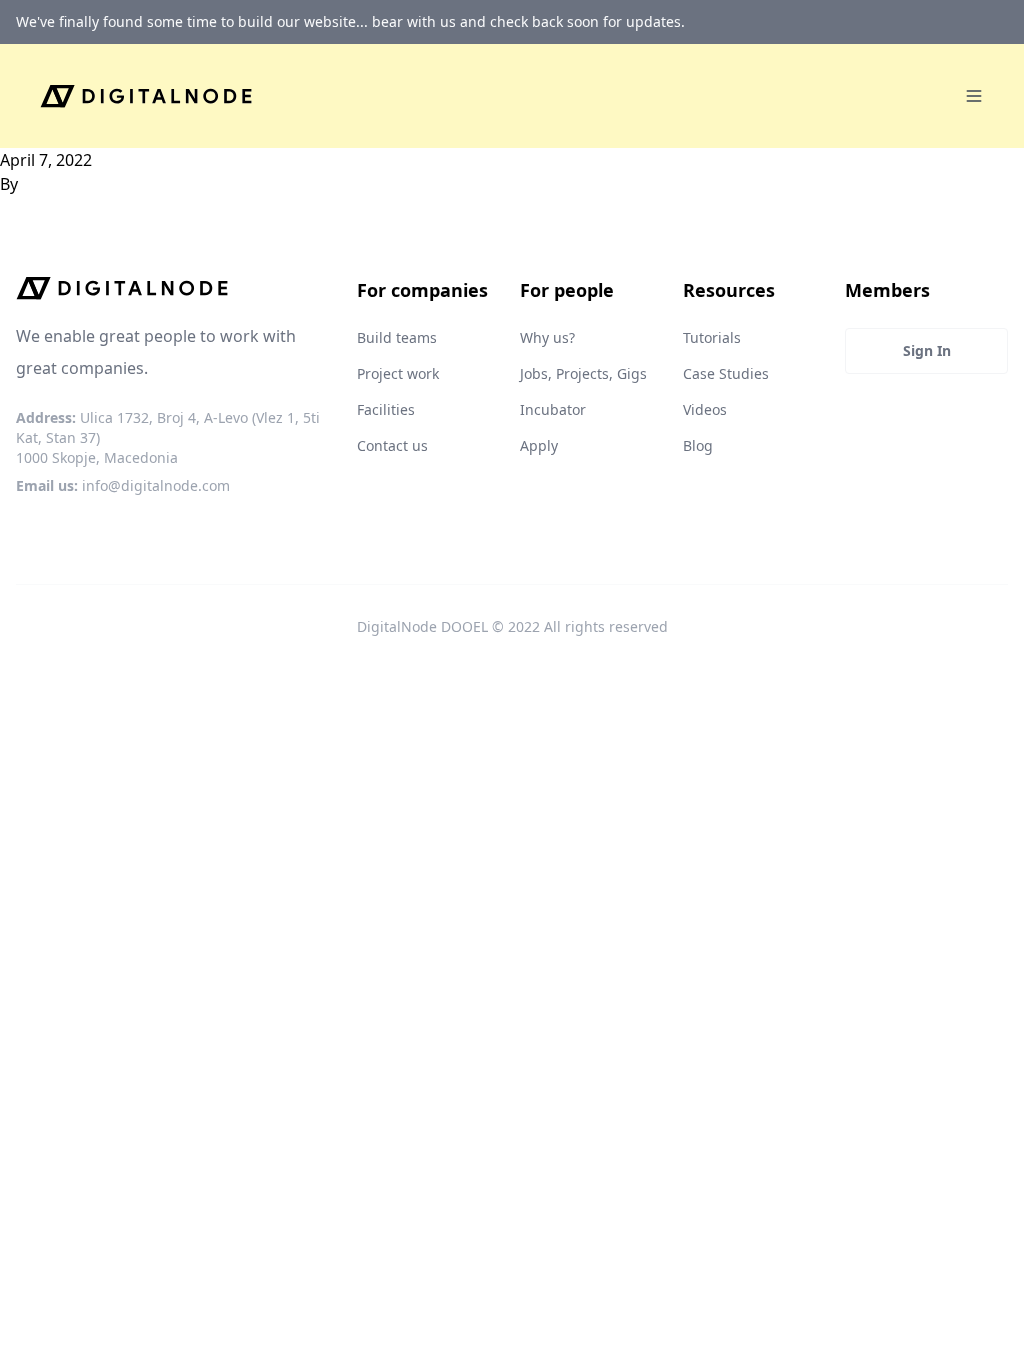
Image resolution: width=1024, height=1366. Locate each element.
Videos (705, 409)
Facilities (386, 409)
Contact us (392, 445)
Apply (539, 445)
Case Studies (726, 373)
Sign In (927, 350)
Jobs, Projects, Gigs (583, 373)
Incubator (553, 409)
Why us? (547, 337)
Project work (398, 373)
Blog (698, 445)
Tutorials (712, 337)
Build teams (397, 337)
